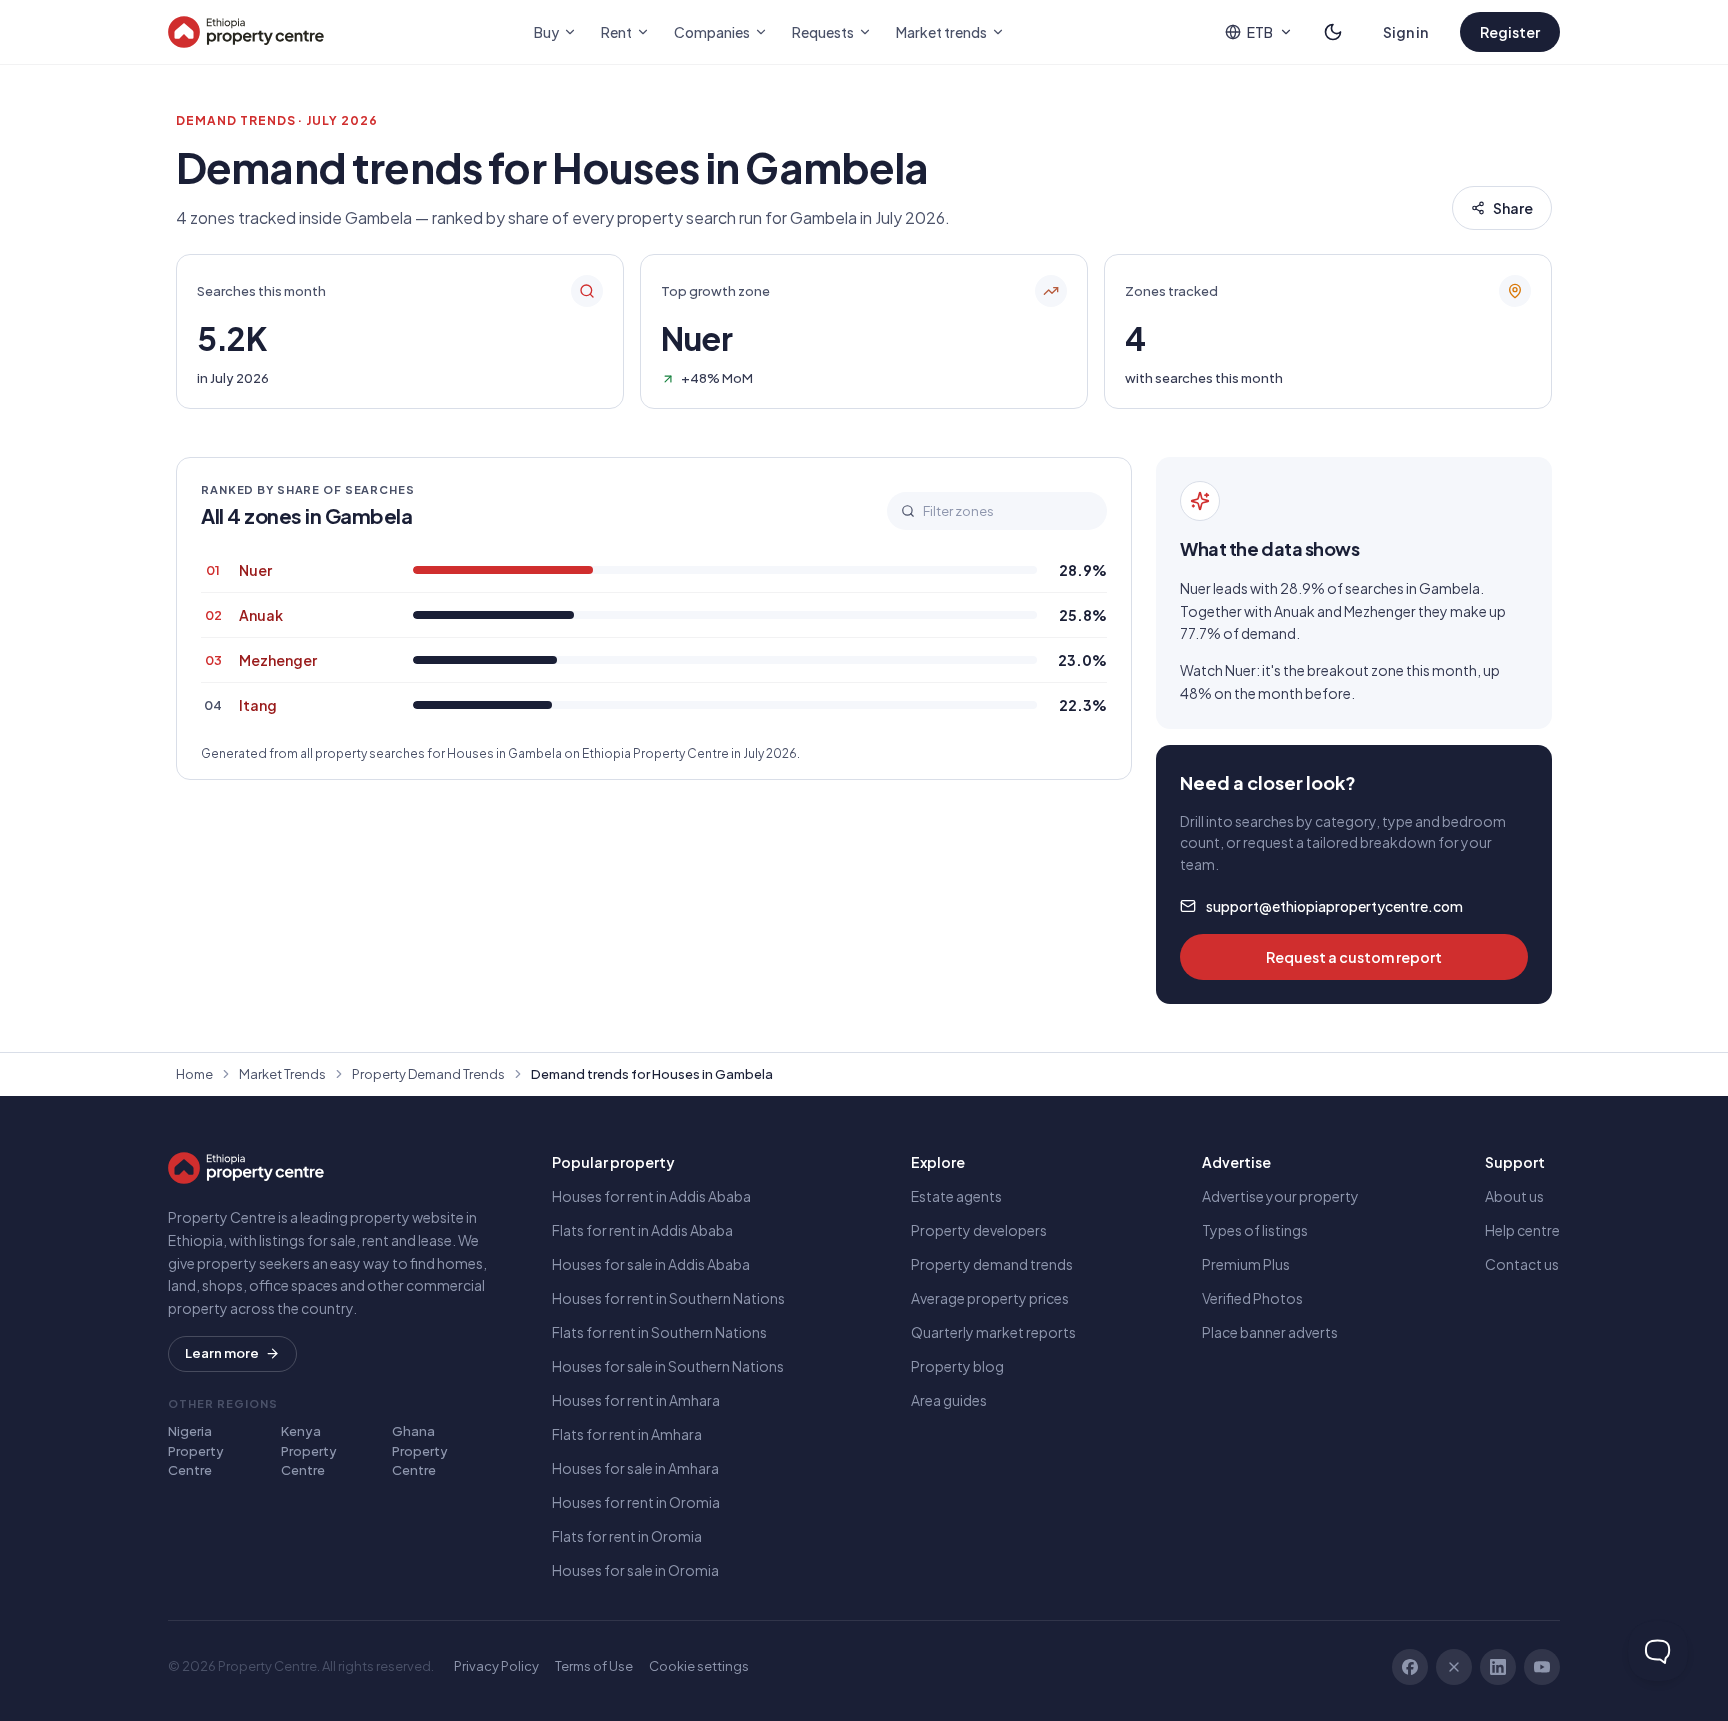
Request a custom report (1354, 957)
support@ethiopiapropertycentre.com (1334, 906)
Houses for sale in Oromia (635, 1570)
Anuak (261, 615)
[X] (1454, 1667)
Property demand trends (992, 1264)
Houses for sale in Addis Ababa (651, 1264)
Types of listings (1255, 1230)
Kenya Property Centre (309, 1450)
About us (1514, 1196)
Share (1513, 208)
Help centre (1522, 1230)
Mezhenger (278, 660)
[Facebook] (1410, 1667)
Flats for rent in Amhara (627, 1434)
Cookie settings (699, 1666)
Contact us (1522, 1264)
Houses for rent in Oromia (636, 1502)
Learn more (222, 1353)
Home (194, 1074)
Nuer (255, 570)
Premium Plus (1246, 1264)
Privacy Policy (496, 1666)
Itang (258, 705)
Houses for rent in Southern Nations (668, 1298)
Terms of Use (594, 1666)
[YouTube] (1542, 1667)
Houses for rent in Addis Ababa (651, 1196)
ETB (1260, 32)
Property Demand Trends (428, 1074)
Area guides (949, 1400)
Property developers (979, 1230)
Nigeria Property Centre (196, 1450)
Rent (616, 32)
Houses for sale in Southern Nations (668, 1366)
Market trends (941, 32)
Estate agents (956, 1196)
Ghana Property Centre (420, 1450)
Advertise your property (1280, 1196)
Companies (712, 32)
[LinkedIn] (1498, 1667)
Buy (546, 32)
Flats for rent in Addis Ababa (642, 1230)
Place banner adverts (1270, 1332)
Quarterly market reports (993, 1332)
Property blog (957, 1366)
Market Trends (282, 1074)
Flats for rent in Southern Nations (659, 1332)
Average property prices (990, 1298)
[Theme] (1333, 32)
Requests (823, 32)
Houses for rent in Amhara (636, 1400)
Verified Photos (1252, 1298)
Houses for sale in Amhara (635, 1468)
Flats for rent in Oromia (627, 1536)
